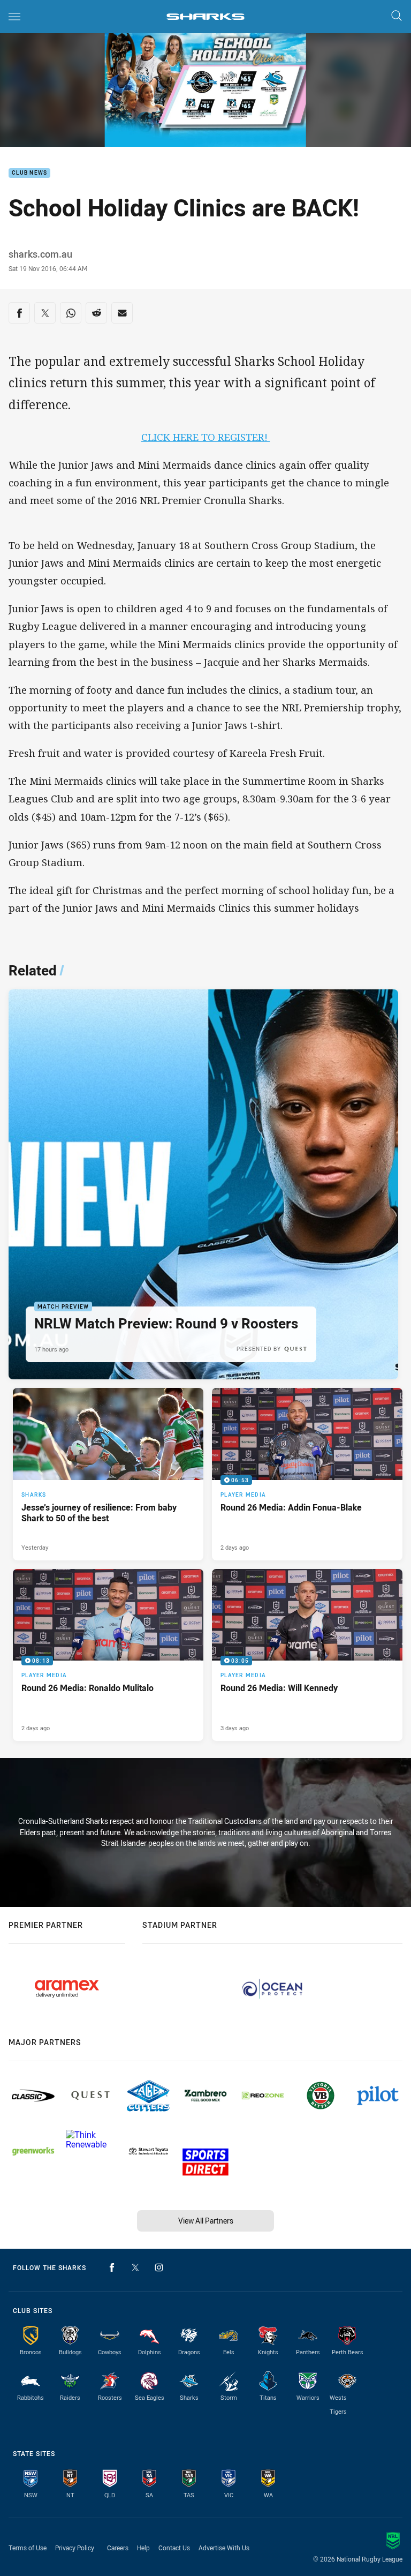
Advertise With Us (224, 2548)
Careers (118, 2548)
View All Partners (206, 2221)
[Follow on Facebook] (112, 2267)
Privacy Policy (75, 2548)
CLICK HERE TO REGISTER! (206, 437)
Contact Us (174, 2548)
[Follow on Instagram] (159, 2267)
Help (143, 2548)
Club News (29, 173)
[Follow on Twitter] (135, 2267)
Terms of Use (28, 2548)
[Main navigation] (14, 17)
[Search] (397, 16)
